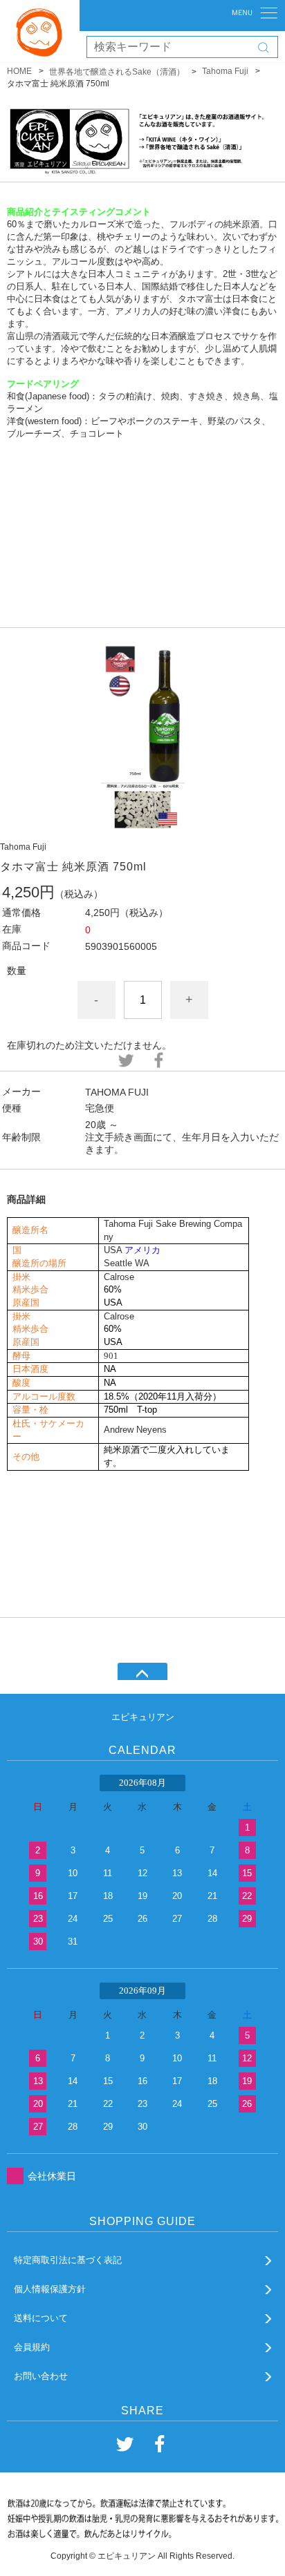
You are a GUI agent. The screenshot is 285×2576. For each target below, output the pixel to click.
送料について (41, 2318)
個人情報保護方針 (50, 2289)
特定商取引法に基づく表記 (68, 2260)
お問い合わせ (41, 2376)
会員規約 (32, 2347)
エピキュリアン (143, 1717)
